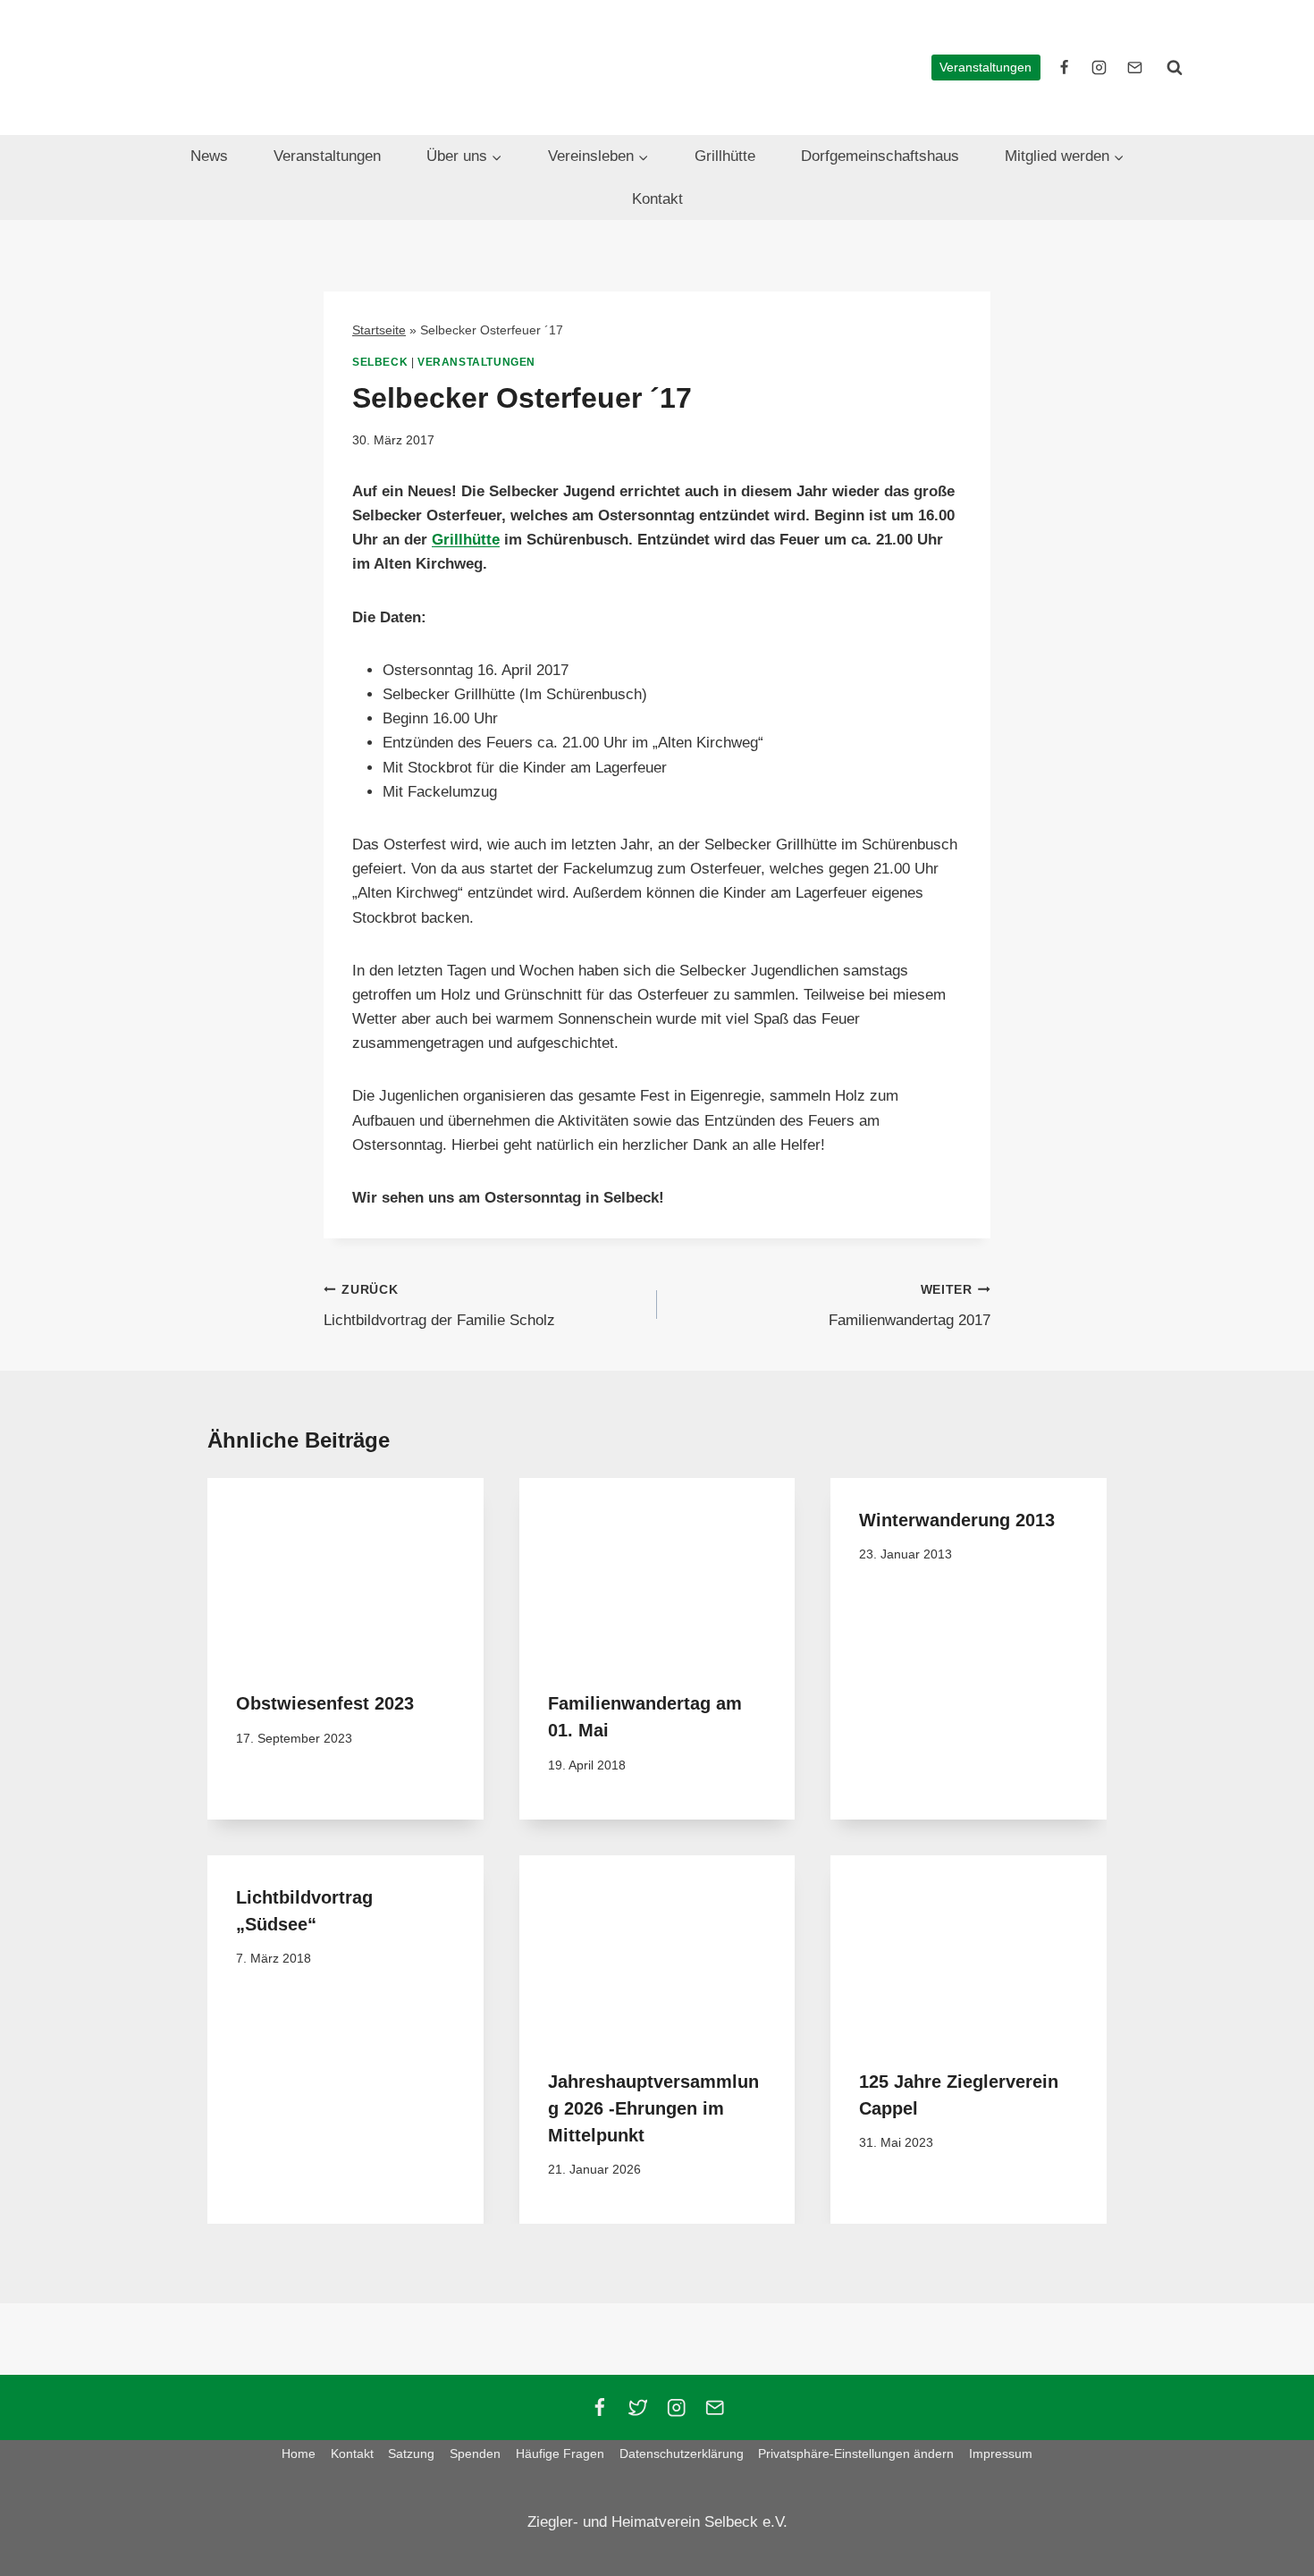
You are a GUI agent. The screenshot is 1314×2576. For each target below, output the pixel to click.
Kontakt (657, 199)
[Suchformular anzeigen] (1175, 67)
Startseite (379, 330)
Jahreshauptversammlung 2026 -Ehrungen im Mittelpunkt (653, 2108)
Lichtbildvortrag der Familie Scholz (439, 1306)
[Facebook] (599, 2407)
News (209, 156)
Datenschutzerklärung (682, 2454)
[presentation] (345, 1570)
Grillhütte (725, 156)
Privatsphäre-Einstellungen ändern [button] (856, 2454)
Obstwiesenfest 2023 (325, 1703)
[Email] (715, 2407)
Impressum (1001, 2454)
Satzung (411, 2454)
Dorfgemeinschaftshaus (880, 156)
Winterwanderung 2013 (957, 1520)
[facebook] (1065, 67)
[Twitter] (638, 2407)
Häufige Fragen (560, 2454)
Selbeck (380, 362)
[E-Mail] (1134, 67)
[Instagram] (676, 2407)
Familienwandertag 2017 (910, 1306)
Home (299, 2454)
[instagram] (1099, 67)
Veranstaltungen (985, 68)
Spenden (475, 2454)
